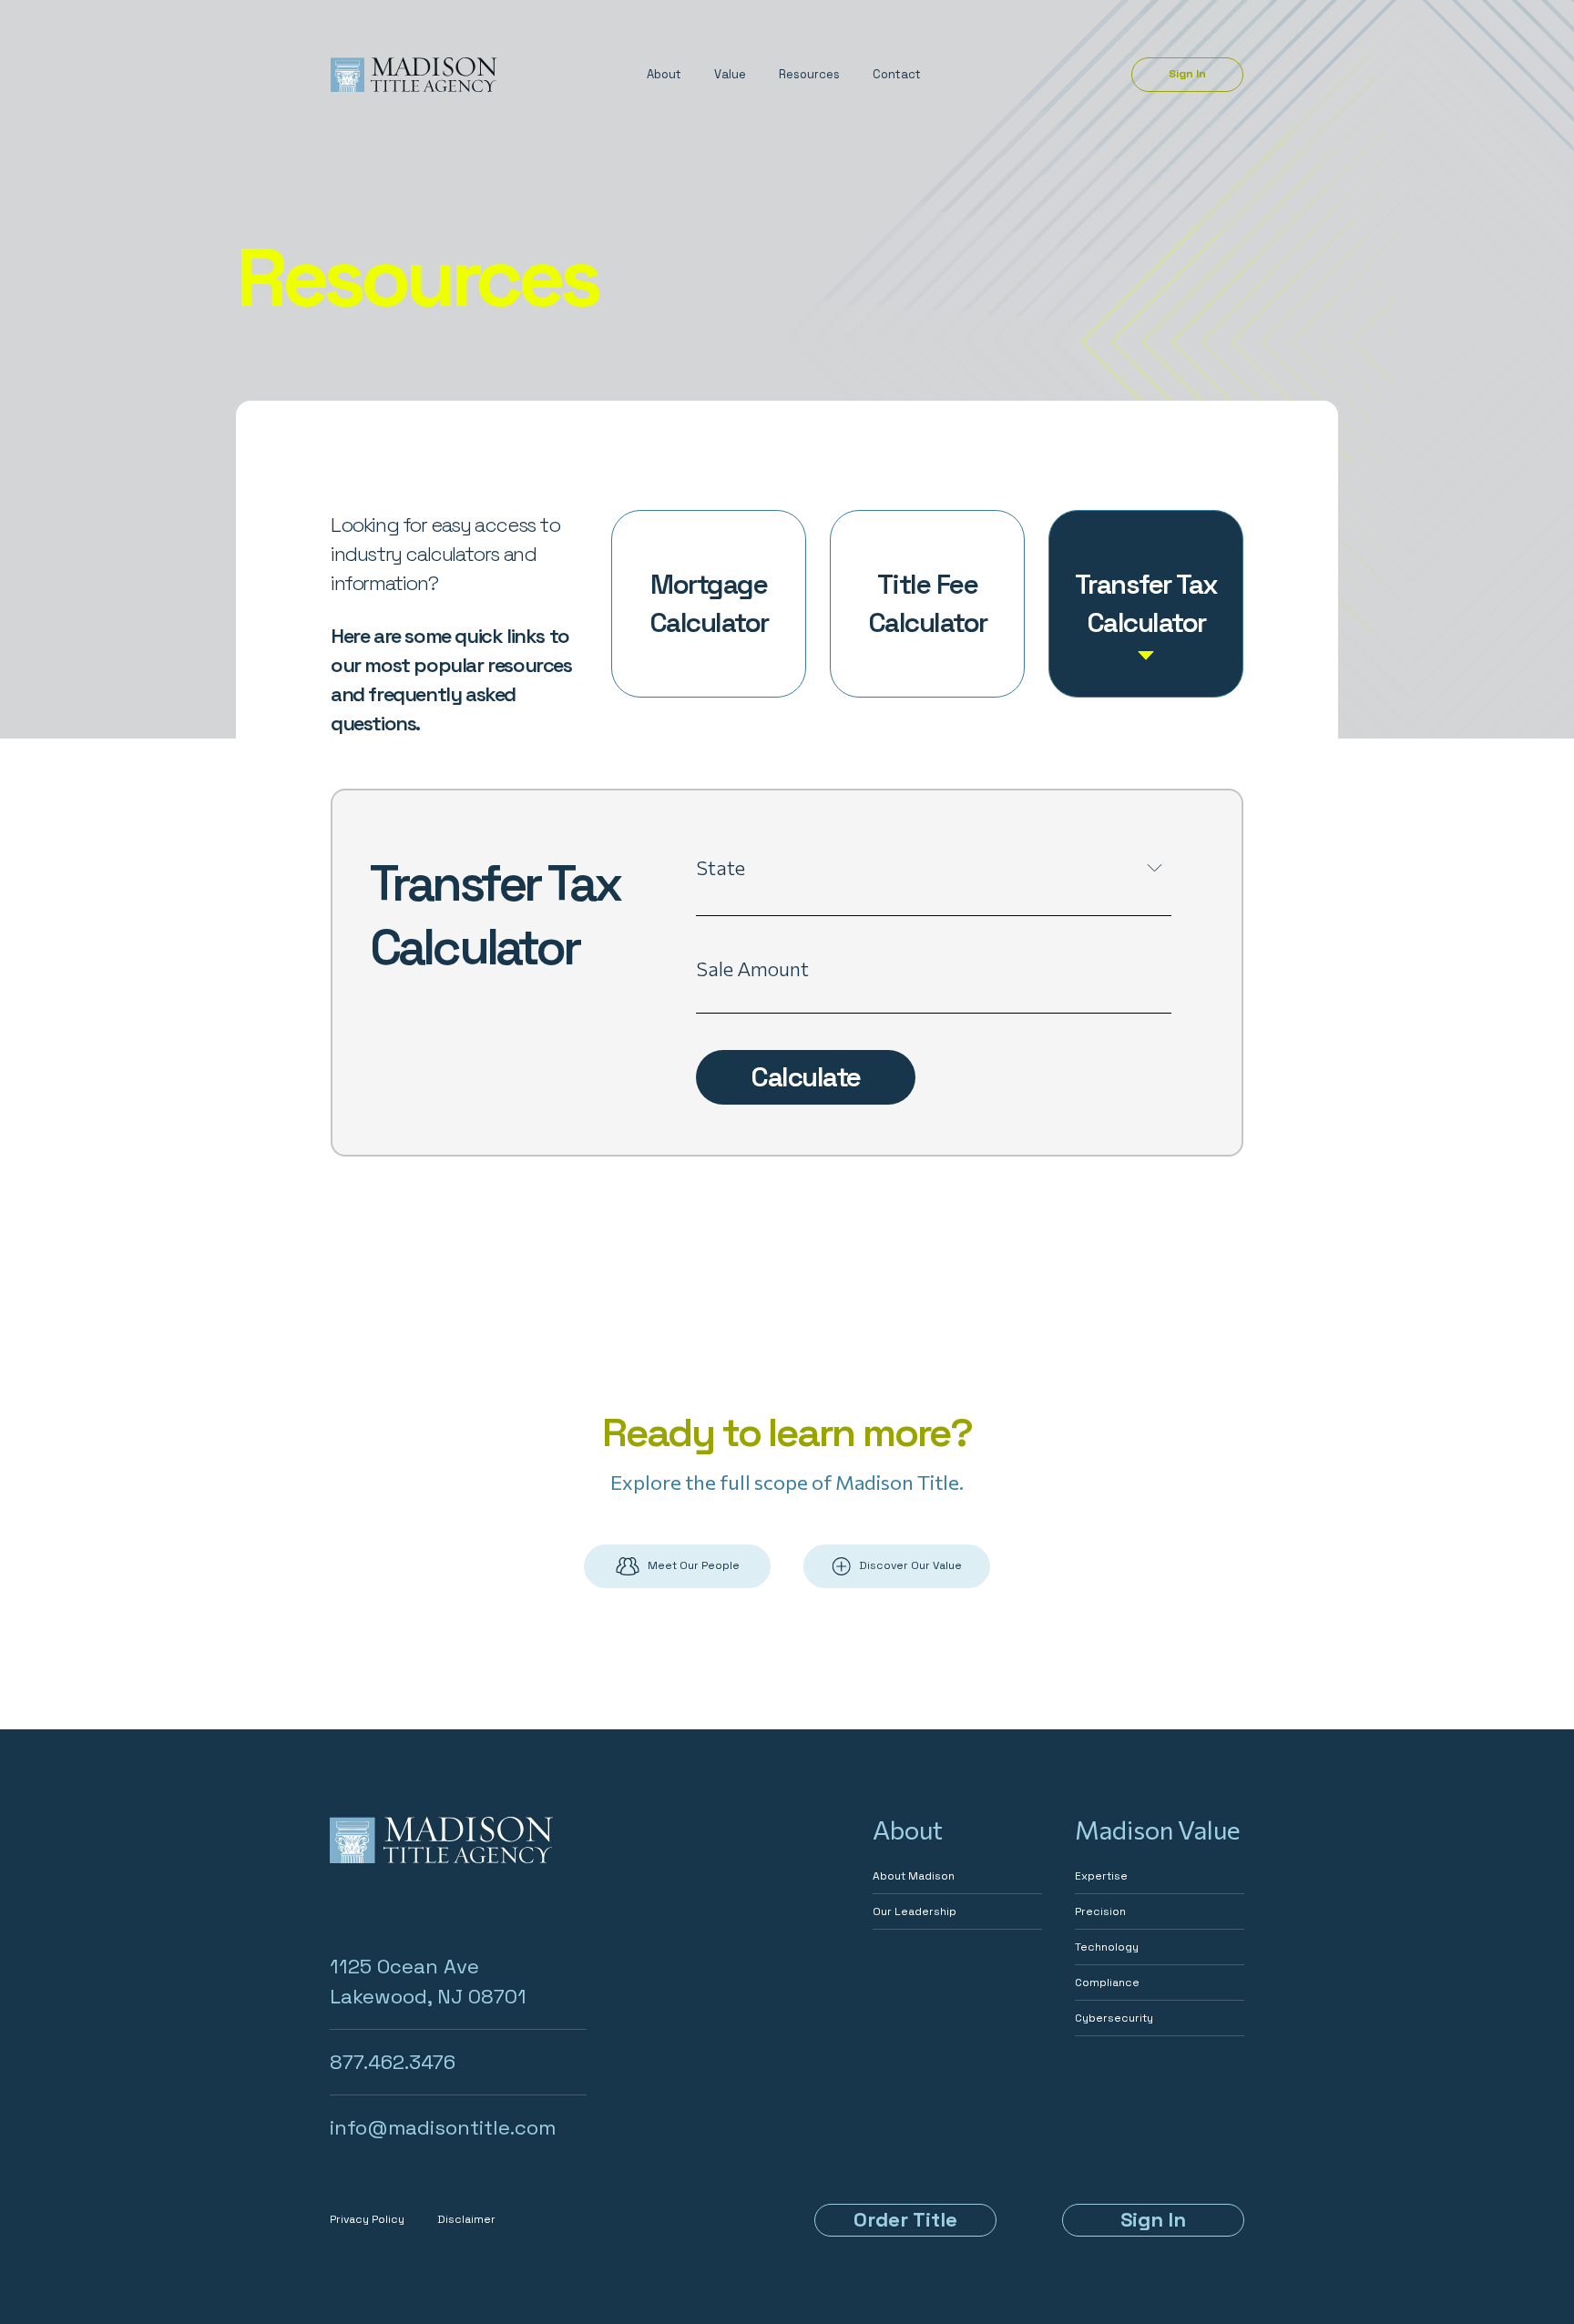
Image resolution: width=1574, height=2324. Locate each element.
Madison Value (1158, 1830)
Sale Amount (752, 968)
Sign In (1187, 74)
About (664, 74)
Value (730, 74)
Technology (1107, 1947)
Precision (1100, 1911)
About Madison (914, 1876)
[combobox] (934, 902)
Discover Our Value (910, 1565)
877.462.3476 (393, 2062)
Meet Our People (694, 1565)
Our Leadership (915, 1911)
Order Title (905, 2219)
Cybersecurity (1114, 2018)
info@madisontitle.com (443, 2127)
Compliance (1107, 1983)
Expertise (1101, 1876)
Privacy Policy (367, 2219)
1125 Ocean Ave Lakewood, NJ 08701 (428, 1981)
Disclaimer (466, 2219)
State (721, 867)
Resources (809, 74)
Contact (897, 74)
